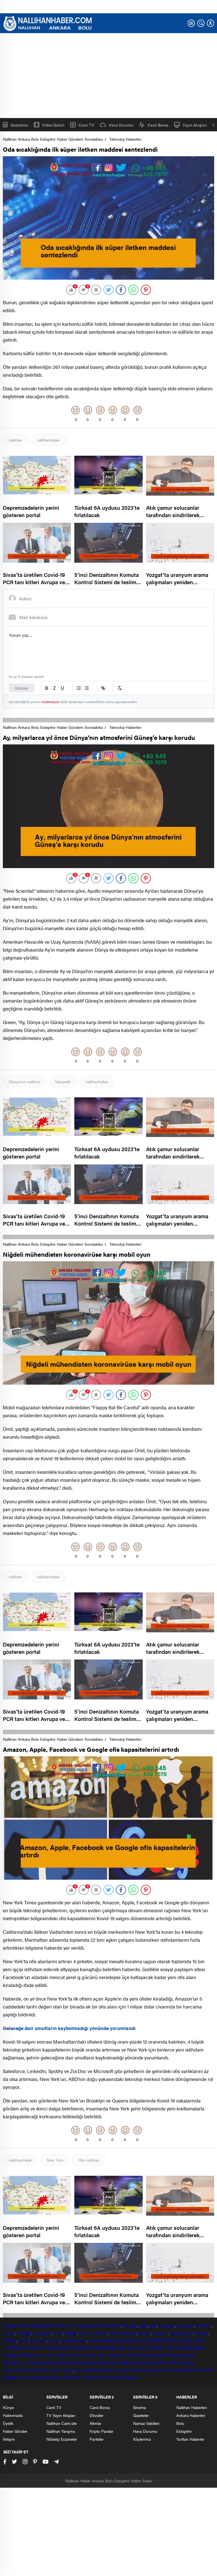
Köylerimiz (142, 2439)
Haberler (171, 2355)
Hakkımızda (13, 2415)
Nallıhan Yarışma (61, 2431)
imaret (57, 2370)
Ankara (23, 2326)
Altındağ (130, 2326)
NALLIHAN (119, 2340)
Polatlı (24, 2340)
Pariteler (97, 2439)
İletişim (9, 2439)
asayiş (68, 2370)
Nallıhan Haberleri (192, 2407)
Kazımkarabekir (182, 2370)
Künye (8, 2407)
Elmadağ (24, 2333)
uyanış (81, 2370)
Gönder (21, 688)
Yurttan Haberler (190, 2439)
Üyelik (8, 2423)
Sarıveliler (205, 2370)
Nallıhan (10, 2326)
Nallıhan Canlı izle (61, 2423)
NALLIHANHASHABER (185, 2348)
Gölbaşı (71, 2333)
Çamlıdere (185, 2326)
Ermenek (121, 2370)
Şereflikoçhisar (75, 2340)
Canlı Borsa (158, 125)
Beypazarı (167, 2326)
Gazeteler (19, 125)
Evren (57, 2333)
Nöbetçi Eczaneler (62, 2439)
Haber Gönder (15, 2431)
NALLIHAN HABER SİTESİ (153, 2340)
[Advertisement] (108, 76)
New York (55, 2160)
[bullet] (87, 688)
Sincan (54, 2340)
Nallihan (10, 2355)
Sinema (139, 2407)
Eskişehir (47, 2326)
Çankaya (203, 2326)
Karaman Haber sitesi (88, 2355)
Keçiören (160, 2333)
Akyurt (115, 2326)
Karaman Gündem (125, 2355)
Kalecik (145, 2333)
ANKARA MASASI (110, 2348)
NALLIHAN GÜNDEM (145, 2348)
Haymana (99, 2333)
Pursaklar (39, 2340)
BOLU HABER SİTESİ (34, 2348)
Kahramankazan (123, 2333)
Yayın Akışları (195, 125)
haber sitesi (66, 2326)
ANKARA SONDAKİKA (73, 2348)
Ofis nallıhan (89, 2160)
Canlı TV (86, 125)
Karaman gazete (123, 2377)
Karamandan (152, 2355)
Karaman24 (48, 2362)
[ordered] (79, 688)
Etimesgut (42, 2333)
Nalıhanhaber (146, 2362)
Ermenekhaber (142, 2370)
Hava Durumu (121, 125)
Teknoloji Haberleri (125, 139)
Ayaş (143, 2326)
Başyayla (10, 2377)
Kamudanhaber (37, 2370)
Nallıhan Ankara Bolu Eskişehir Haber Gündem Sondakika (53, 139)
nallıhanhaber (48, 440)
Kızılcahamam (182, 2333)
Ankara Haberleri (191, 2415)
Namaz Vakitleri (146, 2423)
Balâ (153, 2326)
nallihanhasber (31, 2355)
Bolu (34, 2326)
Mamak (202, 2333)
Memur (164, 2362)
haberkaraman (100, 2370)
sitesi (104, 2326)
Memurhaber (183, 2362)
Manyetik (63, 1082)
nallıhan (15, 440)
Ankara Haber (56, 2355)
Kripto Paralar (101, 2431)
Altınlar (96, 2423)
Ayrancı (162, 2370)
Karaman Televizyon (63, 2377)
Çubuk (9, 2333)
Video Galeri (53, 125)
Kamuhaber (13, 2370)
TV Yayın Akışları (61, 2415)
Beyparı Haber (107, 2362)
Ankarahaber (88, 2326)
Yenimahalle (99, 2340)
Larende (30, 2362)
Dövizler (96, 2415)
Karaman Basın (32, 2377)
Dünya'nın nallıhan (25, 1082)
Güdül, (85, 2333)
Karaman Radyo (95, 2377)
